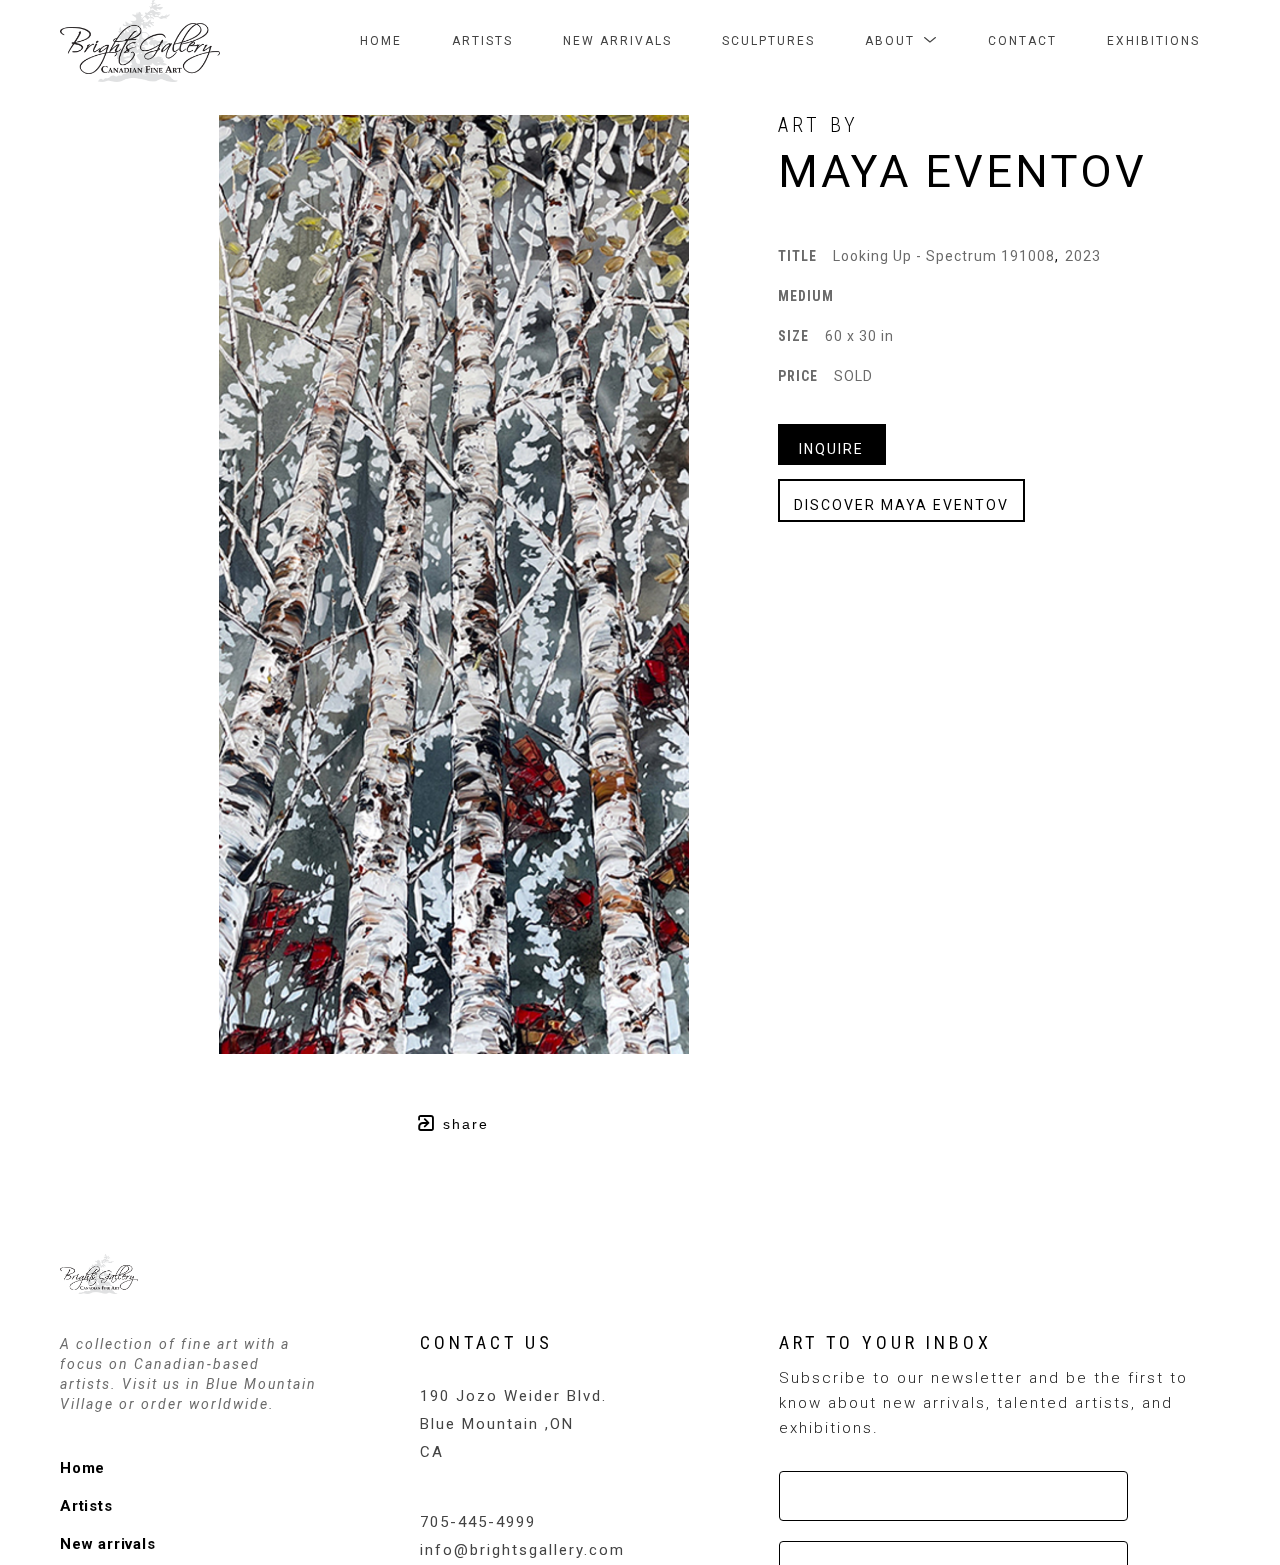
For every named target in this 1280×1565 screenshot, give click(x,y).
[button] (901, 41)
